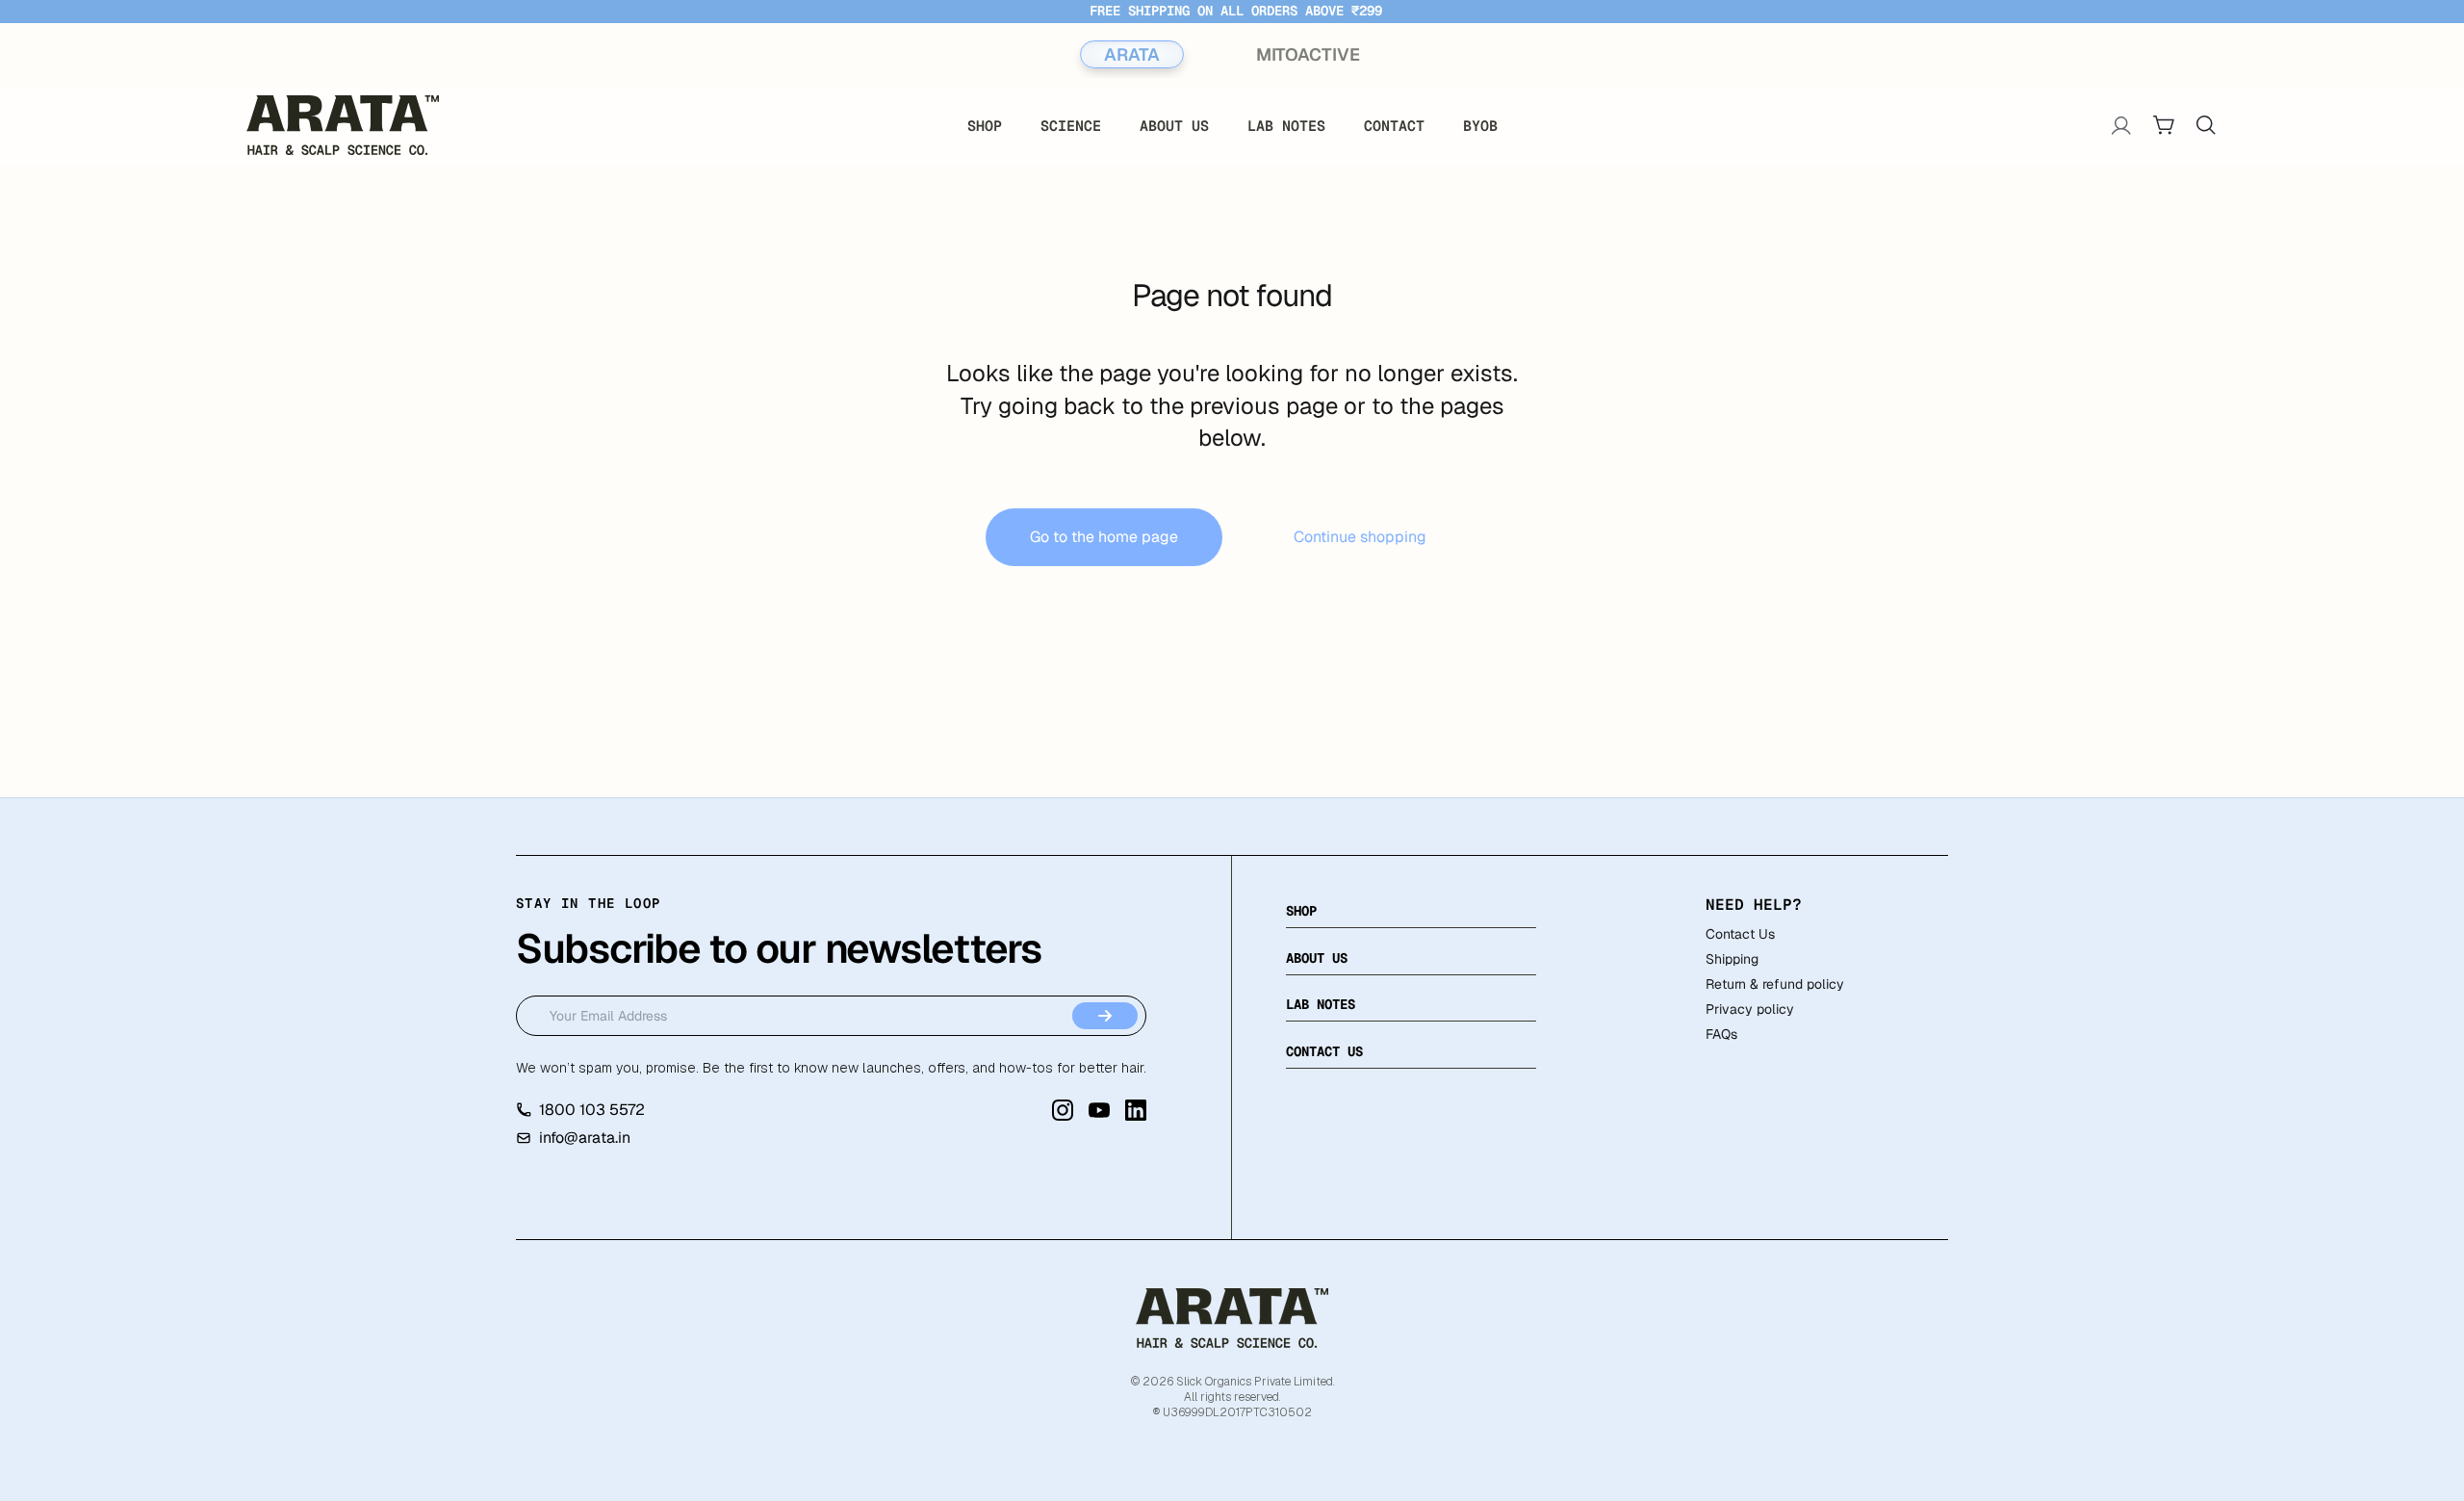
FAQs (1721, 1034)
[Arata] (1232, 1318)
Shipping (1732, 959)
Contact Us (1740, 934)
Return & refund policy (1775, 984)
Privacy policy (1750, 1009)
